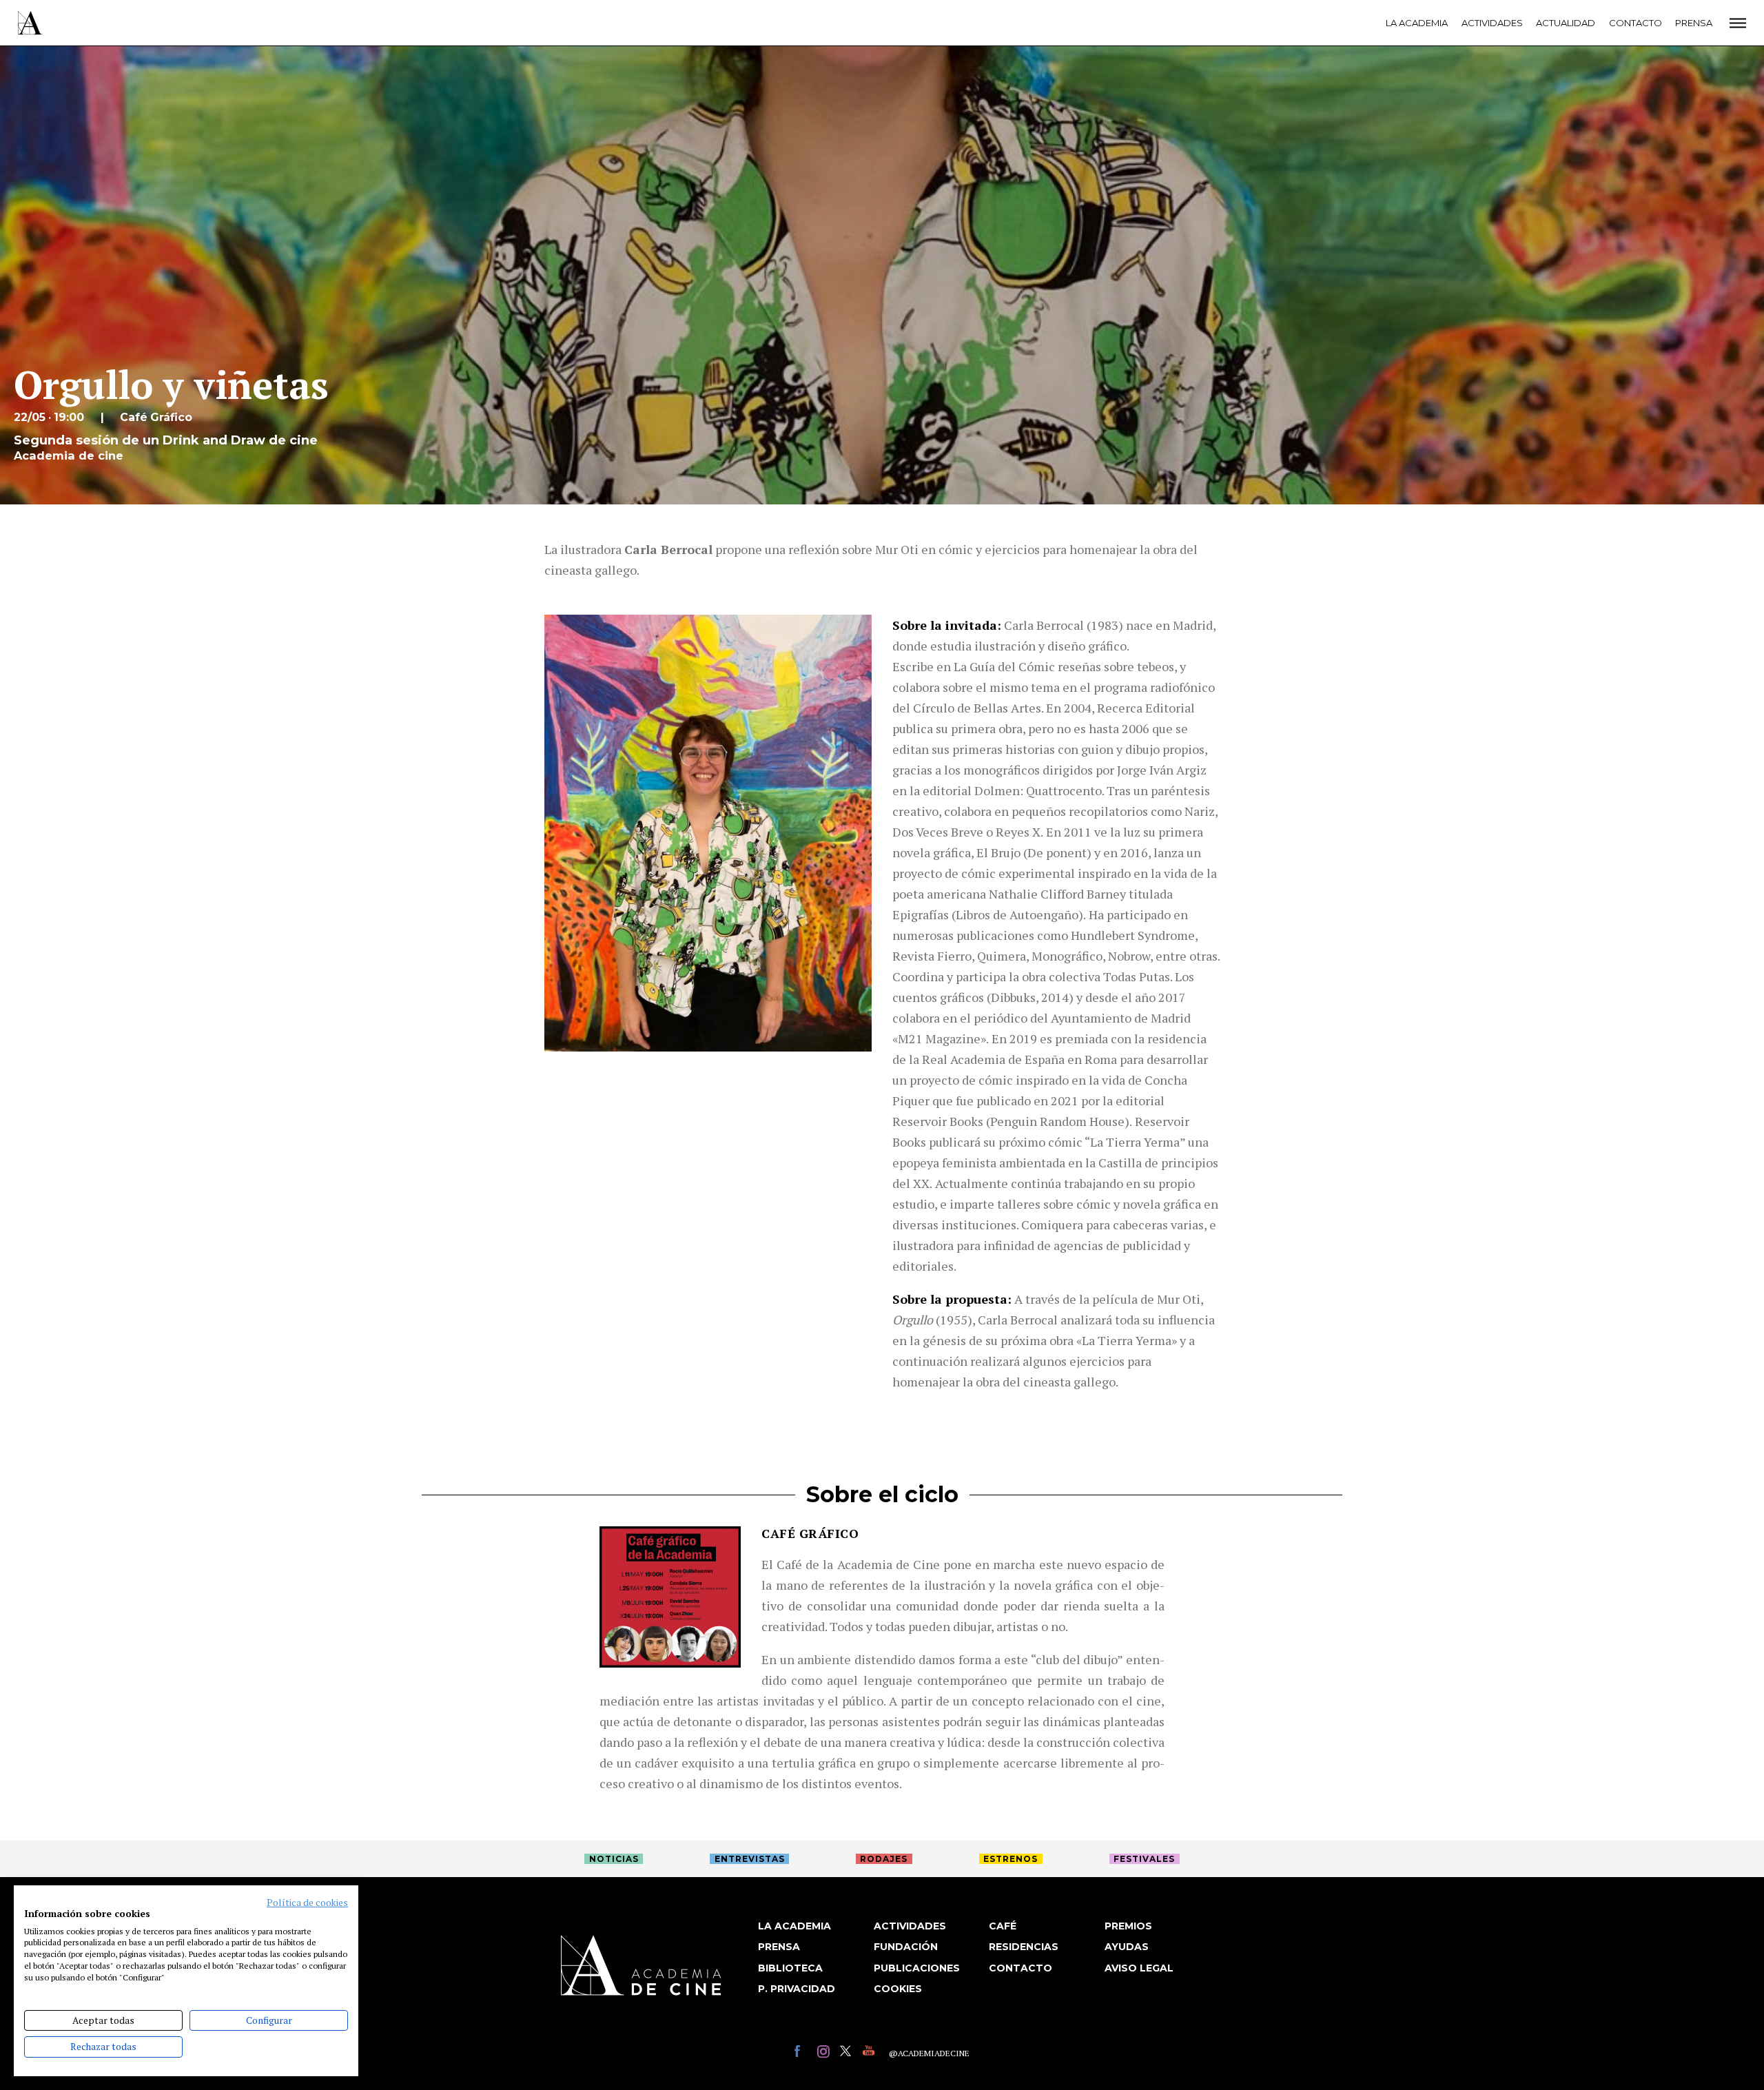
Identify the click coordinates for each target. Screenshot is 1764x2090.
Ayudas (1127, 1947)
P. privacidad (797, 1989)
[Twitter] (848, 2053)
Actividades (1492, 23)
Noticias (614, 1859)
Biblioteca (790, 1968)
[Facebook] (802, 2053)
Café (1003, 1926)
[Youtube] (871, 2053)
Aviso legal (1139, 1968)
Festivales (1144, 1859)
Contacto (1635, 23)
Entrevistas (750, 1859)
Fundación (906, 1947)
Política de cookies (307, 1903)
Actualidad (1566, 23)
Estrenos (1011, 1859)
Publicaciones (917, 1968)
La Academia (1417, 23)
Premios (1128, 1926)
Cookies (898, 1989)
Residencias (1024, 1947)
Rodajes (884, 1859)
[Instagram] (825, 2053)
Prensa (1694, 23)
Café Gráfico (810, 1533)
